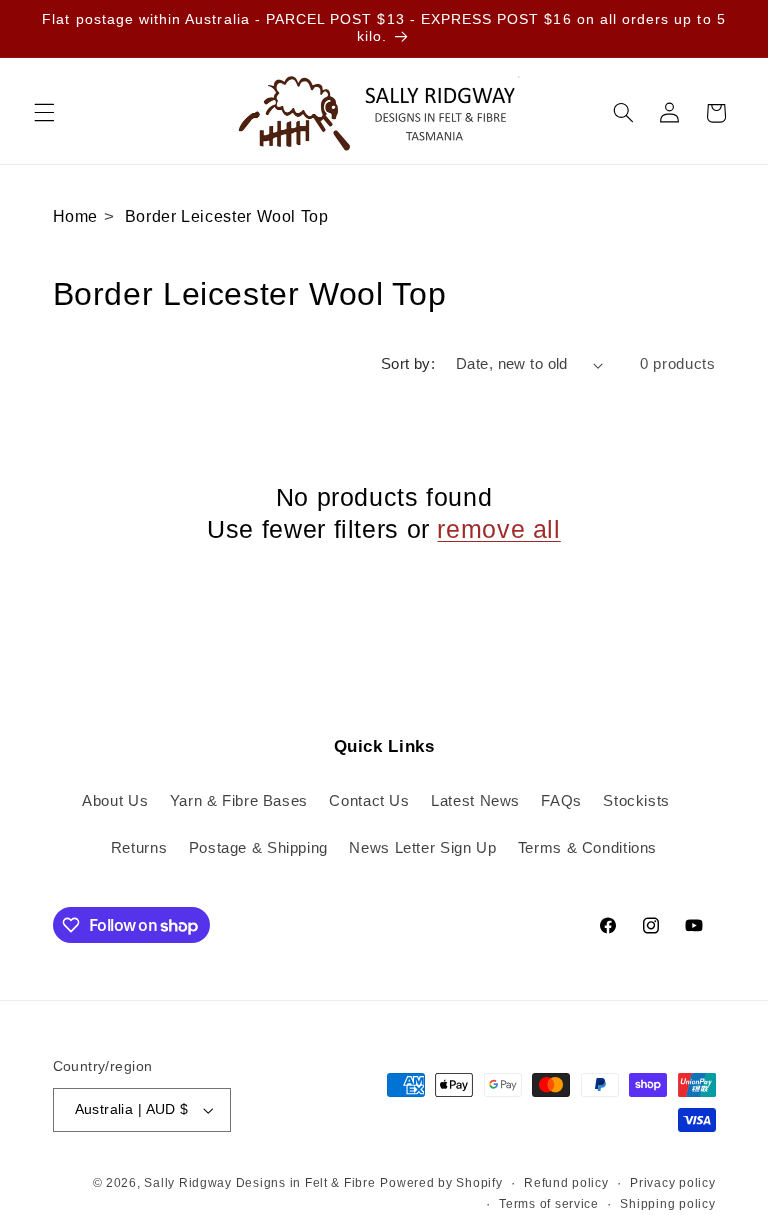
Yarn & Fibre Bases (239, 801)
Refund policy (566, 1183)
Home (76, 216)
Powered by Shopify (441, 1183)
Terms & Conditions (587, 848)
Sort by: (408, 364)
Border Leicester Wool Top (227, 216)
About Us (115, 801)
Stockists (636, 801)
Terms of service (549, 1204)
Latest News (475, 801)
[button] (44, 113)
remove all (498, 529)
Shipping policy (667, 1204)
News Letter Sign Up (422, 848)
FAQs (561, 801)
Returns (139, 848)
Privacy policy (672, 1183)
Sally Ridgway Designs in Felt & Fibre (259, 1183)
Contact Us (369, 801)
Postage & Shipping (258, 848)
